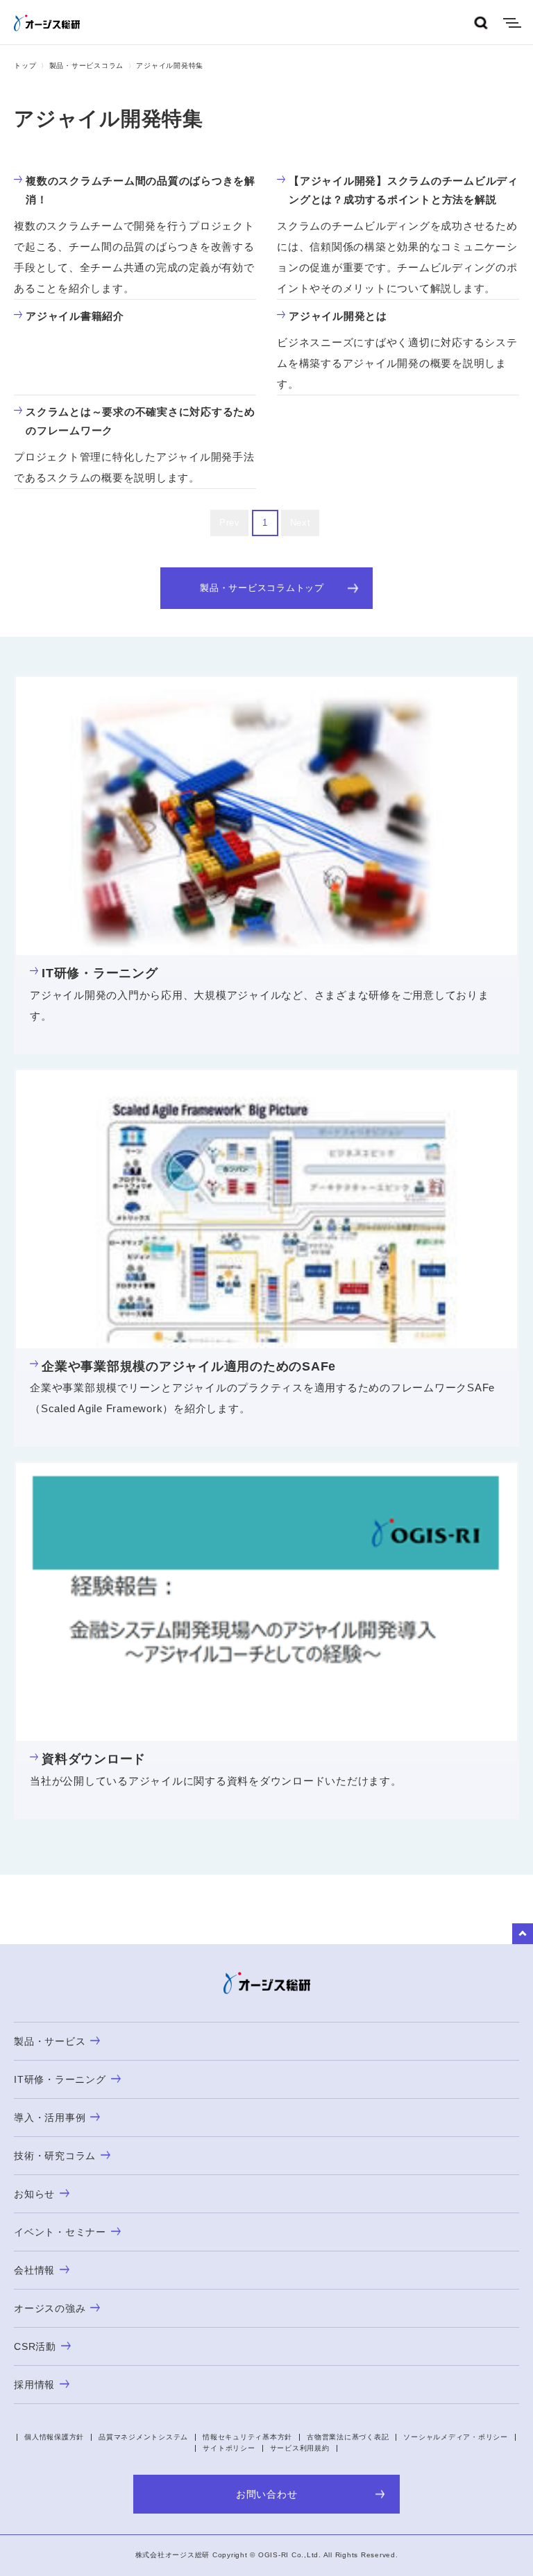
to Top (523, 1934)
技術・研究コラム (55, 2156)
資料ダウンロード (94, 1759)
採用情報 (34, 2385)
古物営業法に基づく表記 (348, 2437)
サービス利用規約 (300, 2448)
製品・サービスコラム (87, 66)
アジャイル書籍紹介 (75, 316)
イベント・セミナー (60, 2232)
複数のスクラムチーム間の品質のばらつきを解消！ (141, 190)
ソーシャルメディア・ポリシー (456, 2437)
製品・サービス (50, 2041)
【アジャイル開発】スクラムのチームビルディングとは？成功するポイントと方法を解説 (404, 190)
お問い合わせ (267, 2494)
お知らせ (34, 2194)
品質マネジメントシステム (143, 2437)
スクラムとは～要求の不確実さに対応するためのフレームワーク (141, 421)
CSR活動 (35, 2346)
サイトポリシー (229, 2448)
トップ (25, 66)
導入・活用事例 (50, 2118)
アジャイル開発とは (338, 316)
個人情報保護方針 (54, 2437)
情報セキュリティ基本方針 (247, 2437)
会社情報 (34, 2270)
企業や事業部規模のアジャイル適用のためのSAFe (189, 1366)
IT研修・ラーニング (100, 973)
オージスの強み (50, 2308)
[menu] (512, 23)
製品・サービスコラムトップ (262, 588)
